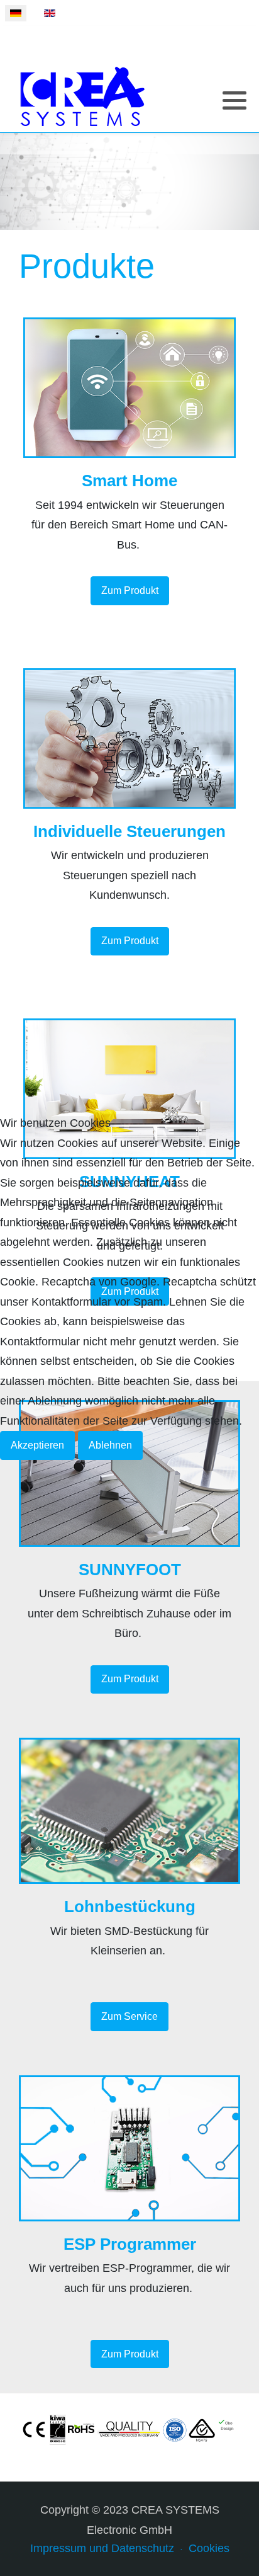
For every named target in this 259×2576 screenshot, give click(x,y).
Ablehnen (110, 1445)
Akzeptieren (37, 1445)
